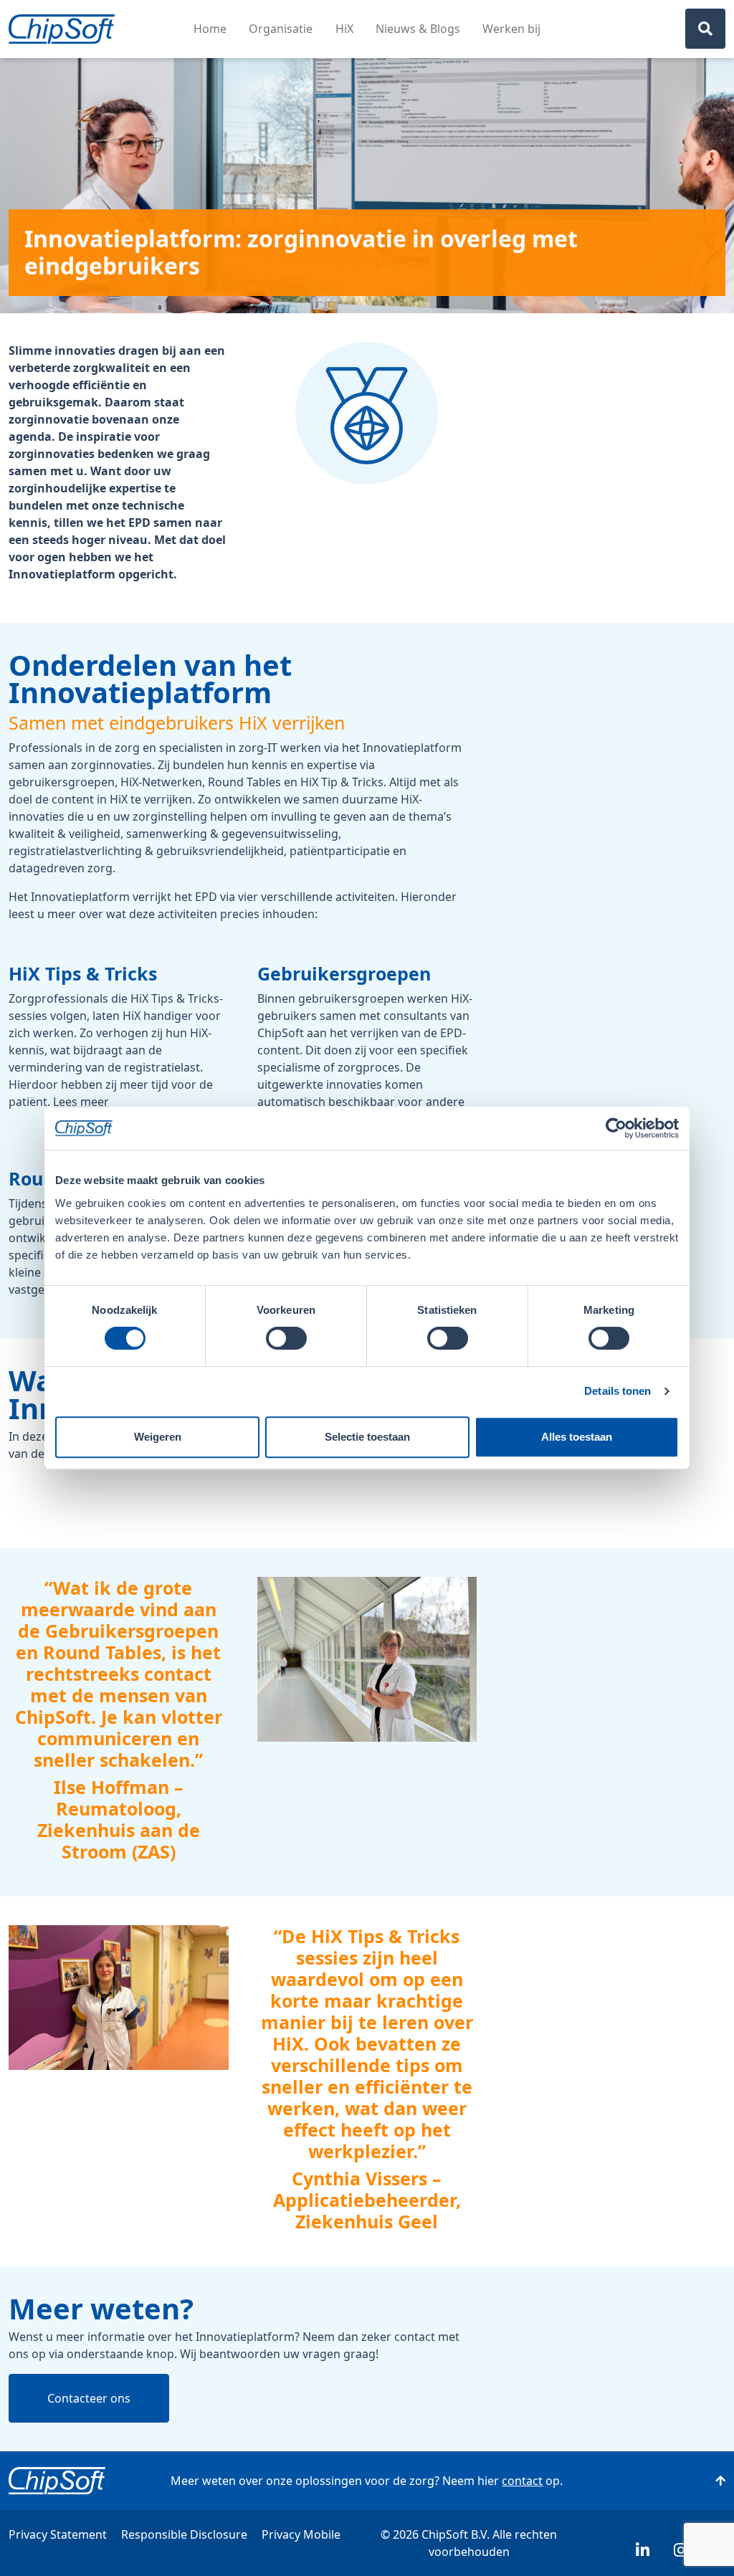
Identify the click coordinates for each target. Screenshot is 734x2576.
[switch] (286, 1338)
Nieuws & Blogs (418, 29)
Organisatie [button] (281, 29)
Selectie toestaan (367, 1437)
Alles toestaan (577, 1437)
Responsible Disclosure (184, 2534)
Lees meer (81, 1102)
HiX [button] (344, 29)
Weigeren (158, 1437)
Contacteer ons (89, 2398)
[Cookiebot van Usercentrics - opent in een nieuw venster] (616, 1128)
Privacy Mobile (301, 2534)
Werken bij (511, 29)
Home (210, 29)
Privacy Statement (58, 2534)
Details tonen (618, 1391)
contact (522, 2481)
